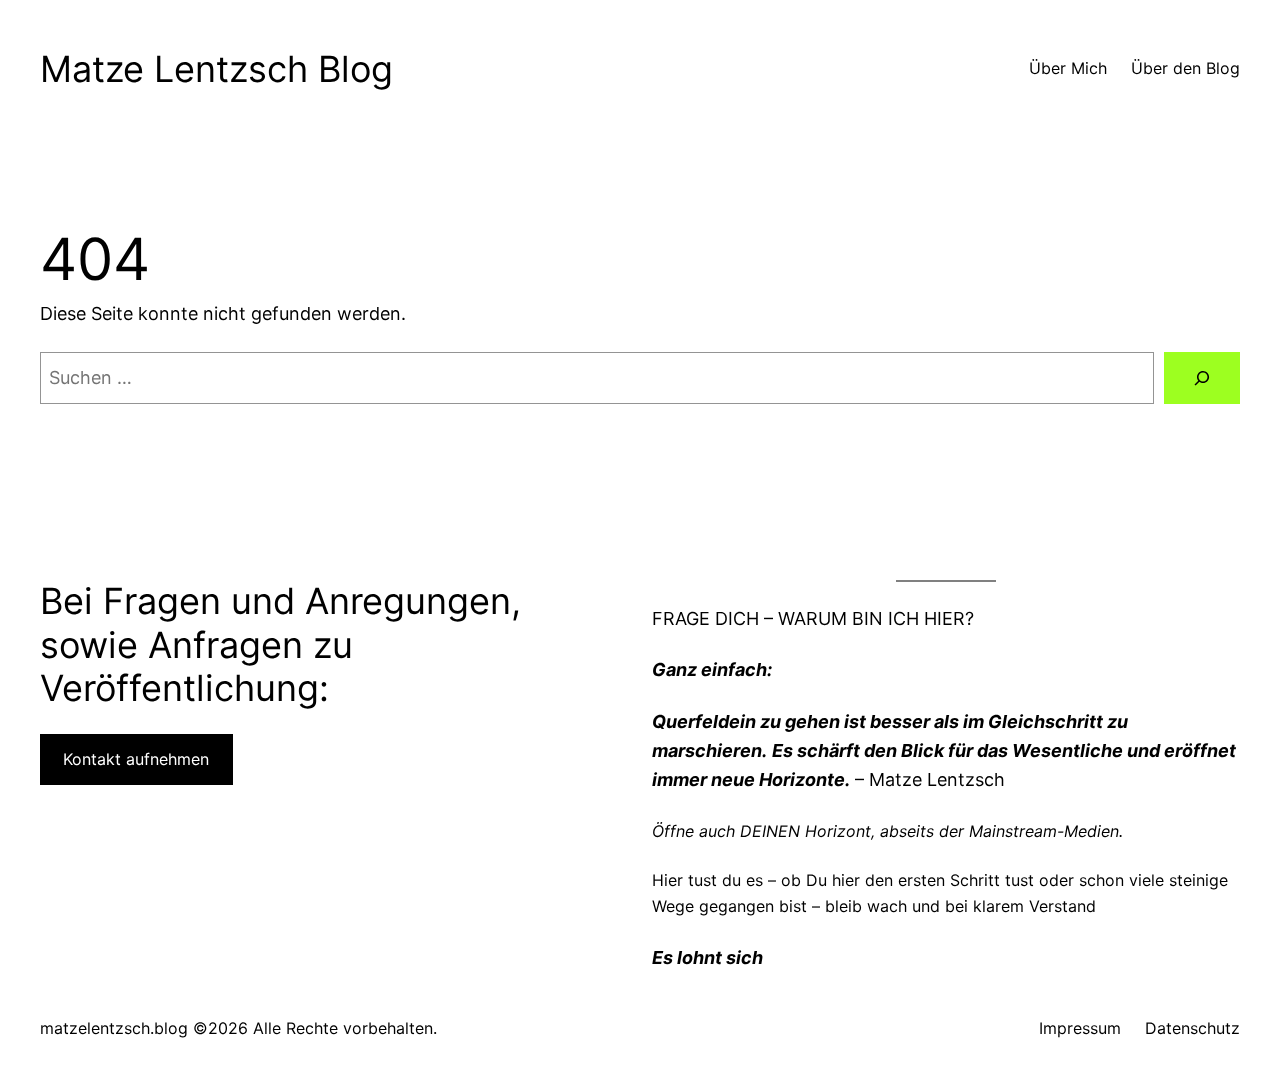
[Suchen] (1202, 378)
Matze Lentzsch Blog (216, 69)
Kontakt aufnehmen (136, 759)
